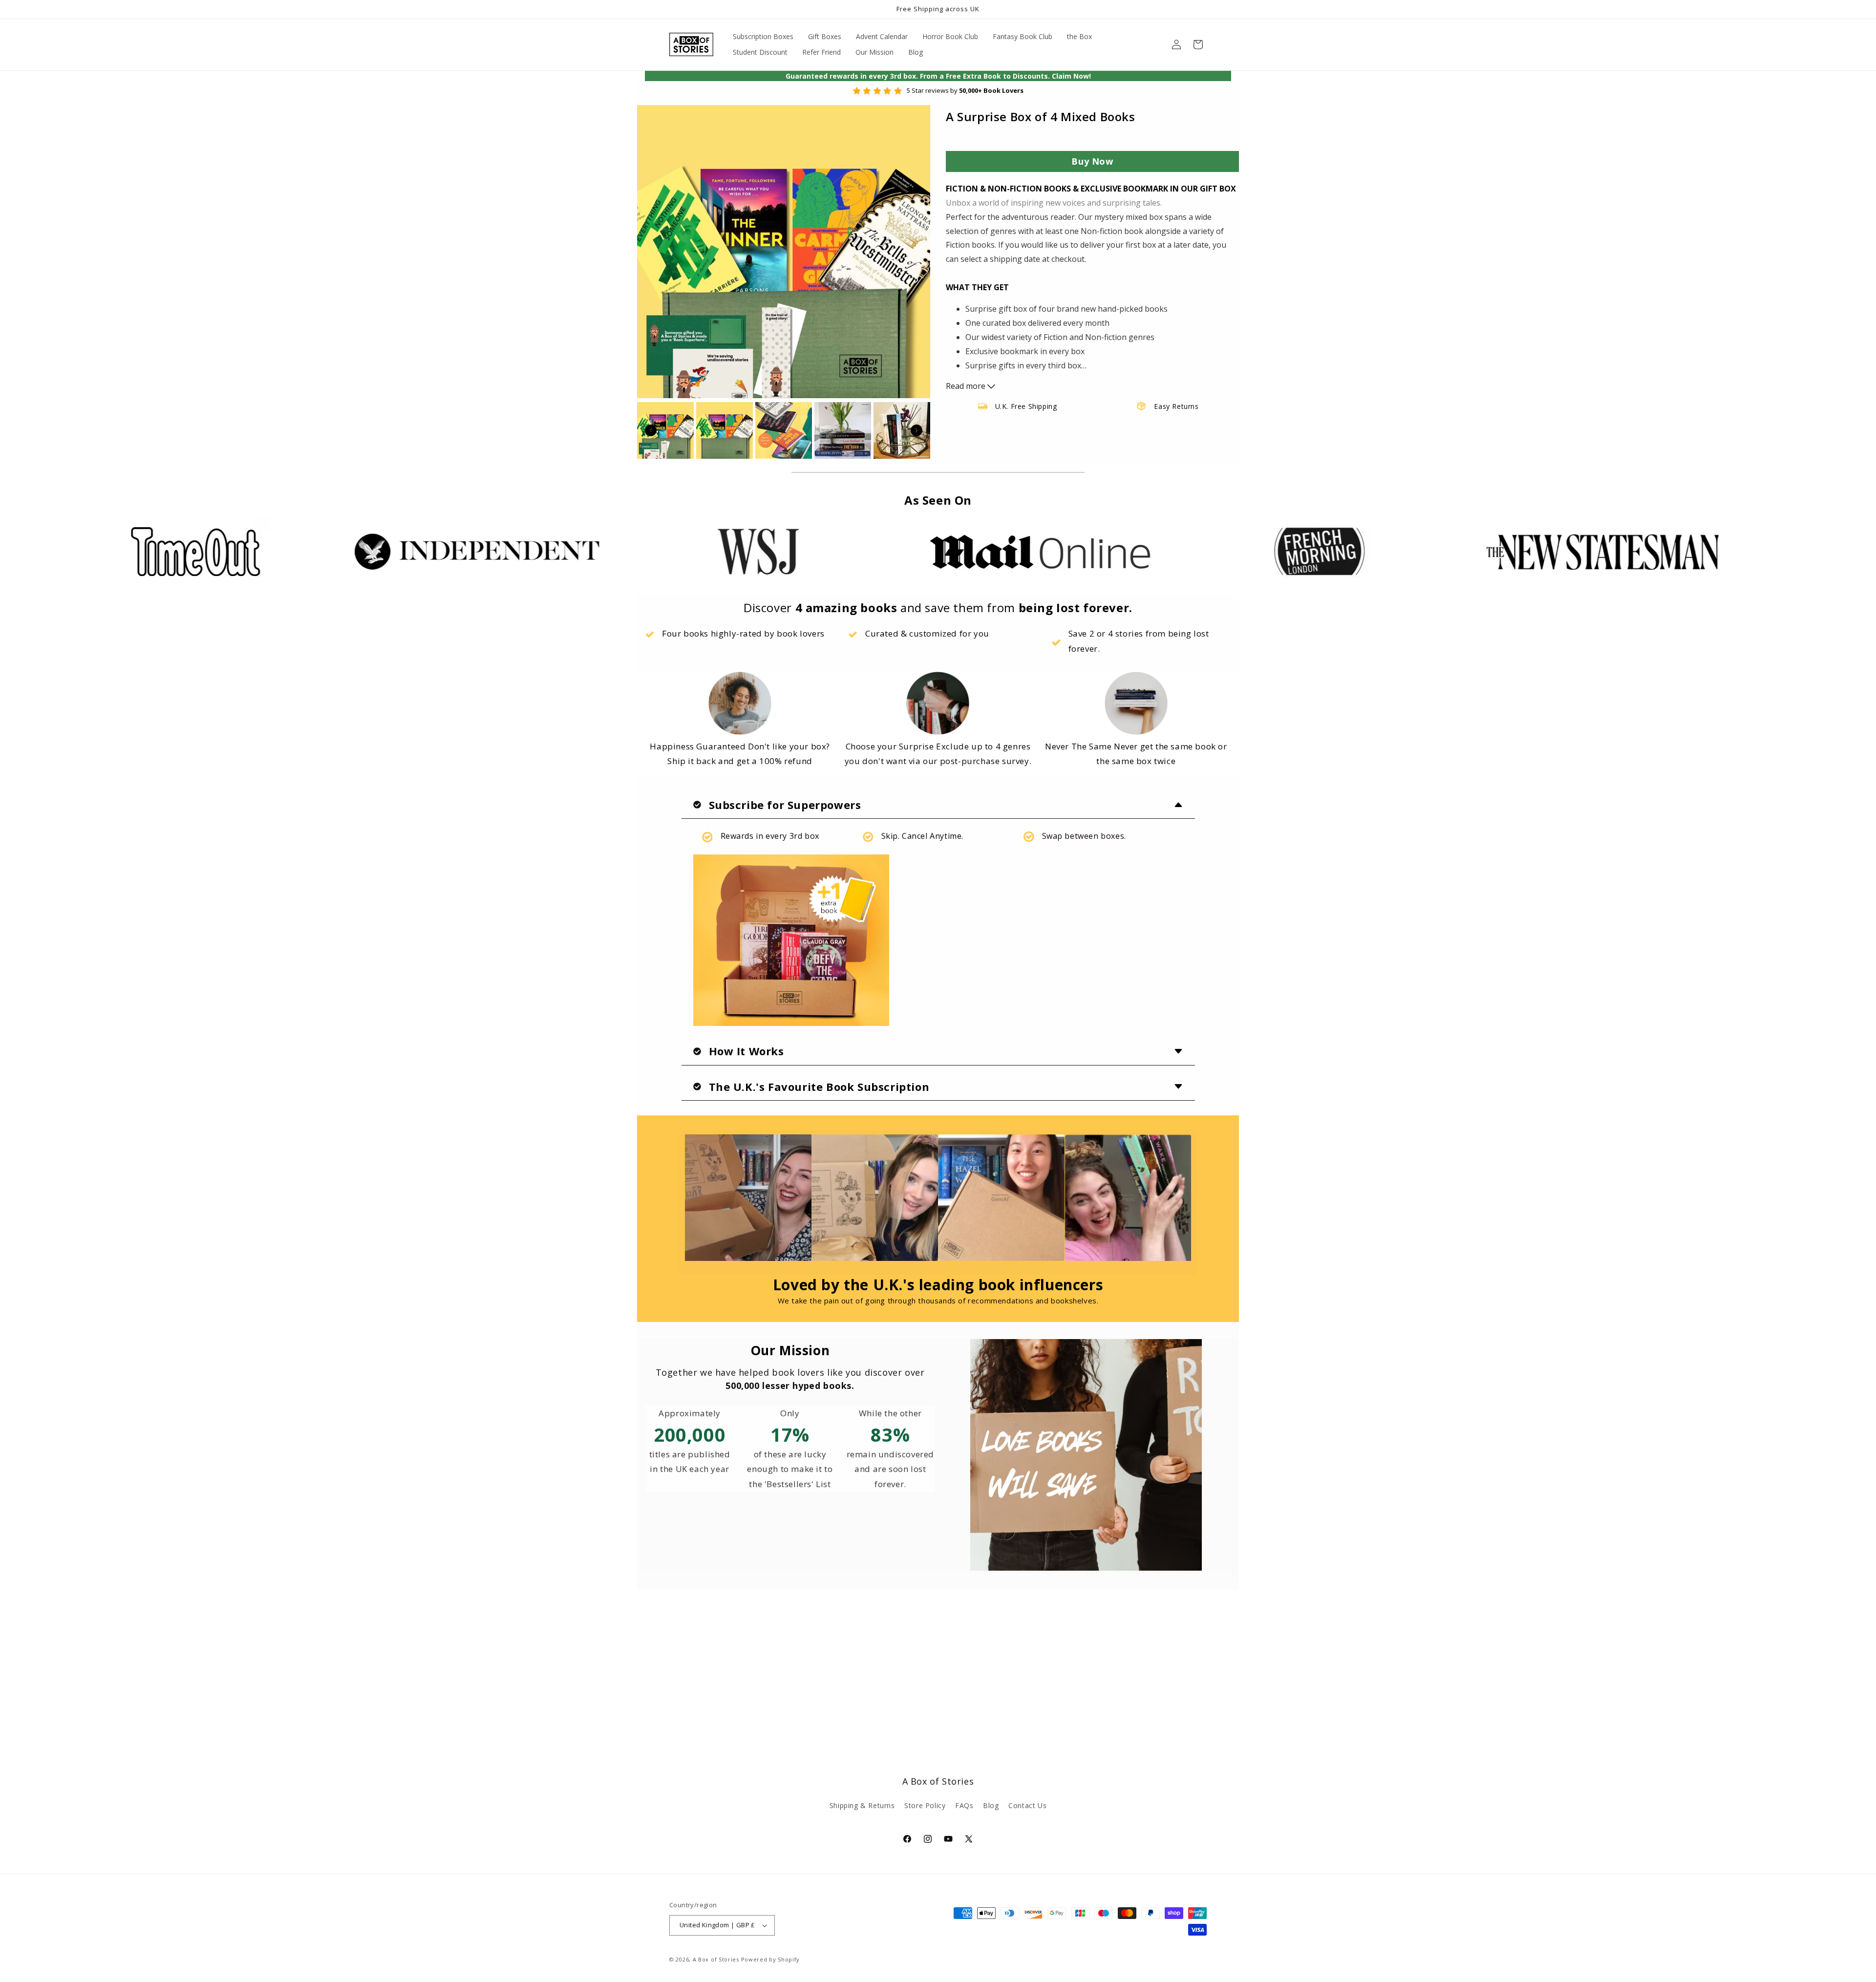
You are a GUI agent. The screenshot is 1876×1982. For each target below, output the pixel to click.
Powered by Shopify (771, 1959)
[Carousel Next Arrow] (917, 430)
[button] (1198, 44)
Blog (991, 1805)
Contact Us (1027, 1805)
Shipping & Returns (862, 1805)
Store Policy (925, 1805)
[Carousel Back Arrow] (651, 430)
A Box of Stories (716, 1959)
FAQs (964, 1805)
